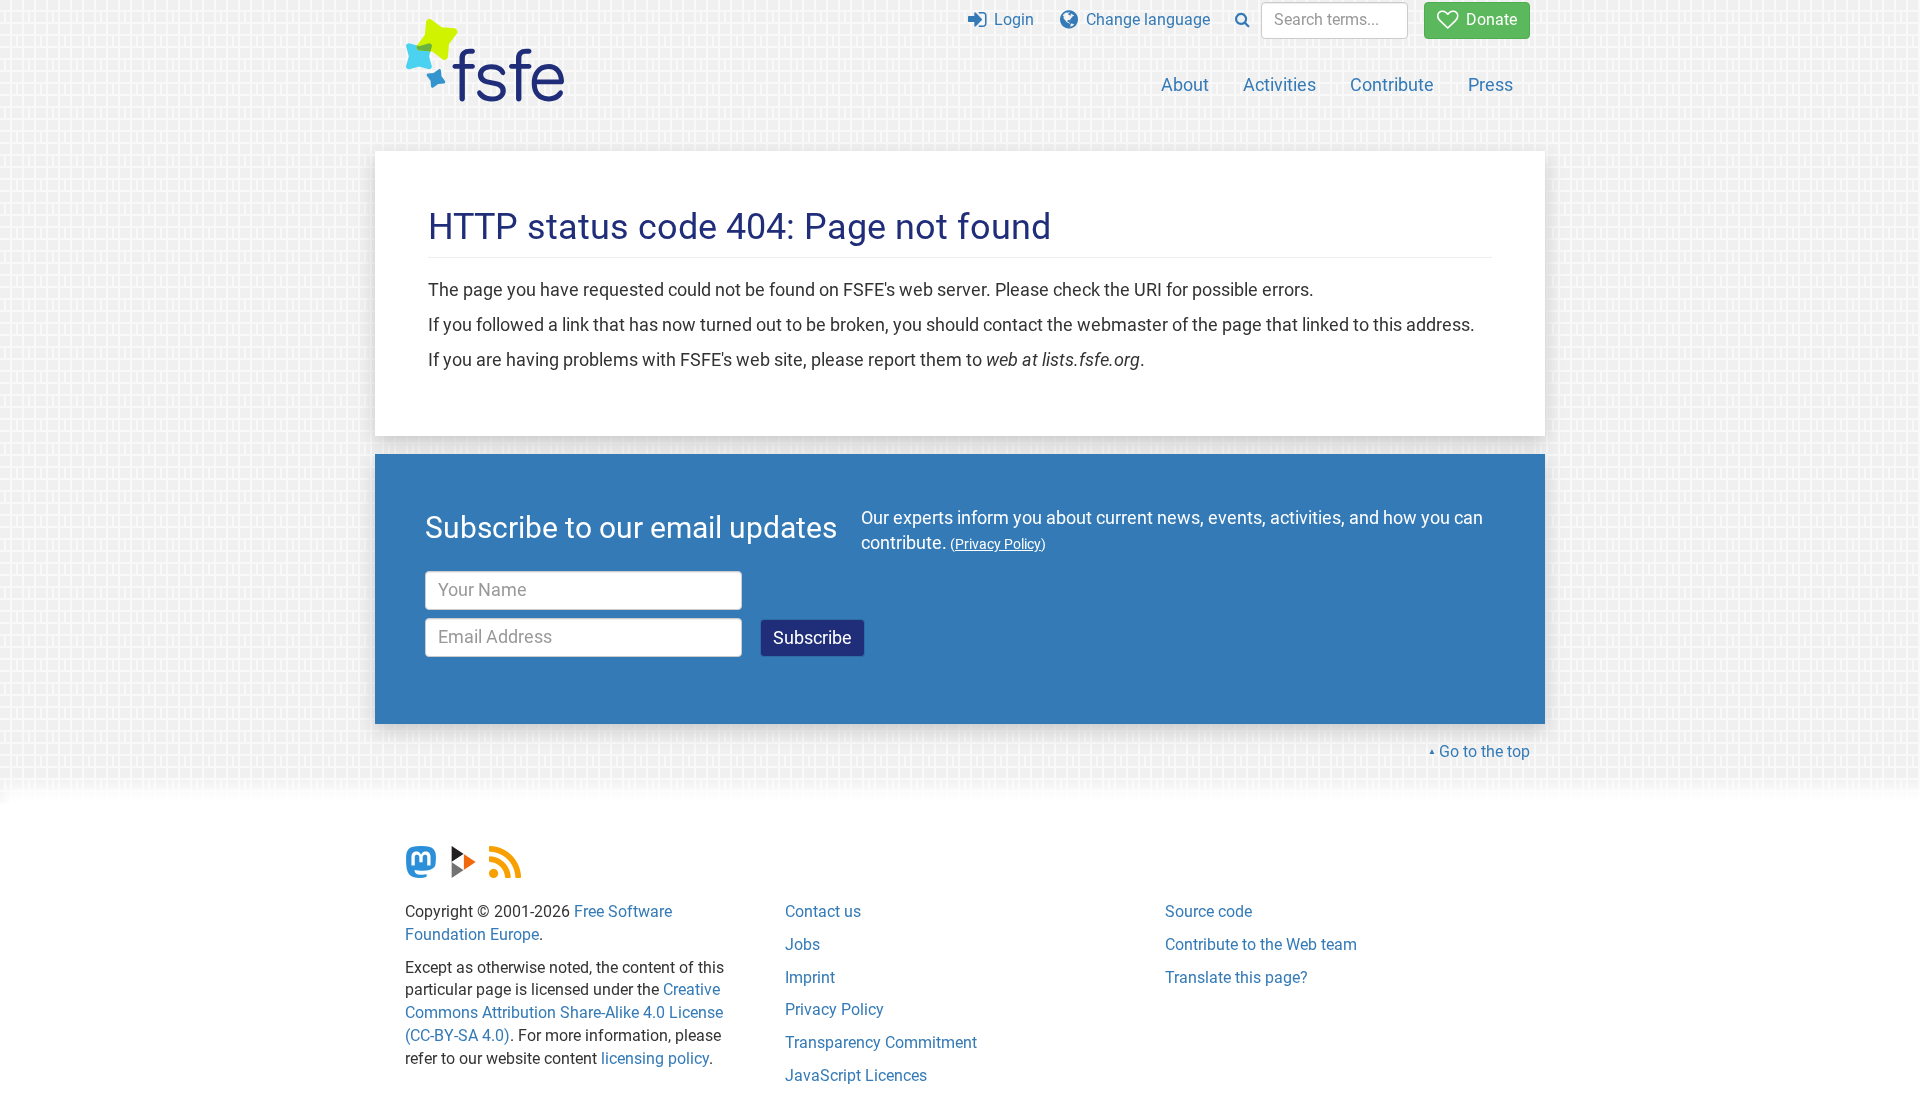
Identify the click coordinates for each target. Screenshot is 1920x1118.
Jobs (802, 944)
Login (1010, 19)
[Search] (1242, 20)
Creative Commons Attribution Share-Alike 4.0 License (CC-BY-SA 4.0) (564, 1012)
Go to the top (1484, 751)
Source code (1208, 911)
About (1185, 84)
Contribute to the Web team (1261, 944)
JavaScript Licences (856, 1075)
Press (1490, 84)
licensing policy (655, 1058)
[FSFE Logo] (485, 61)
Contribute (1392, 84)
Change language (1144, 19)
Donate (1487, 19)
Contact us (823, 911)
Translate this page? (1236, 977)
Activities (1279, 84)
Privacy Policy (834, 1009)
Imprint (810, 977)
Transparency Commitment (881, 1042)
